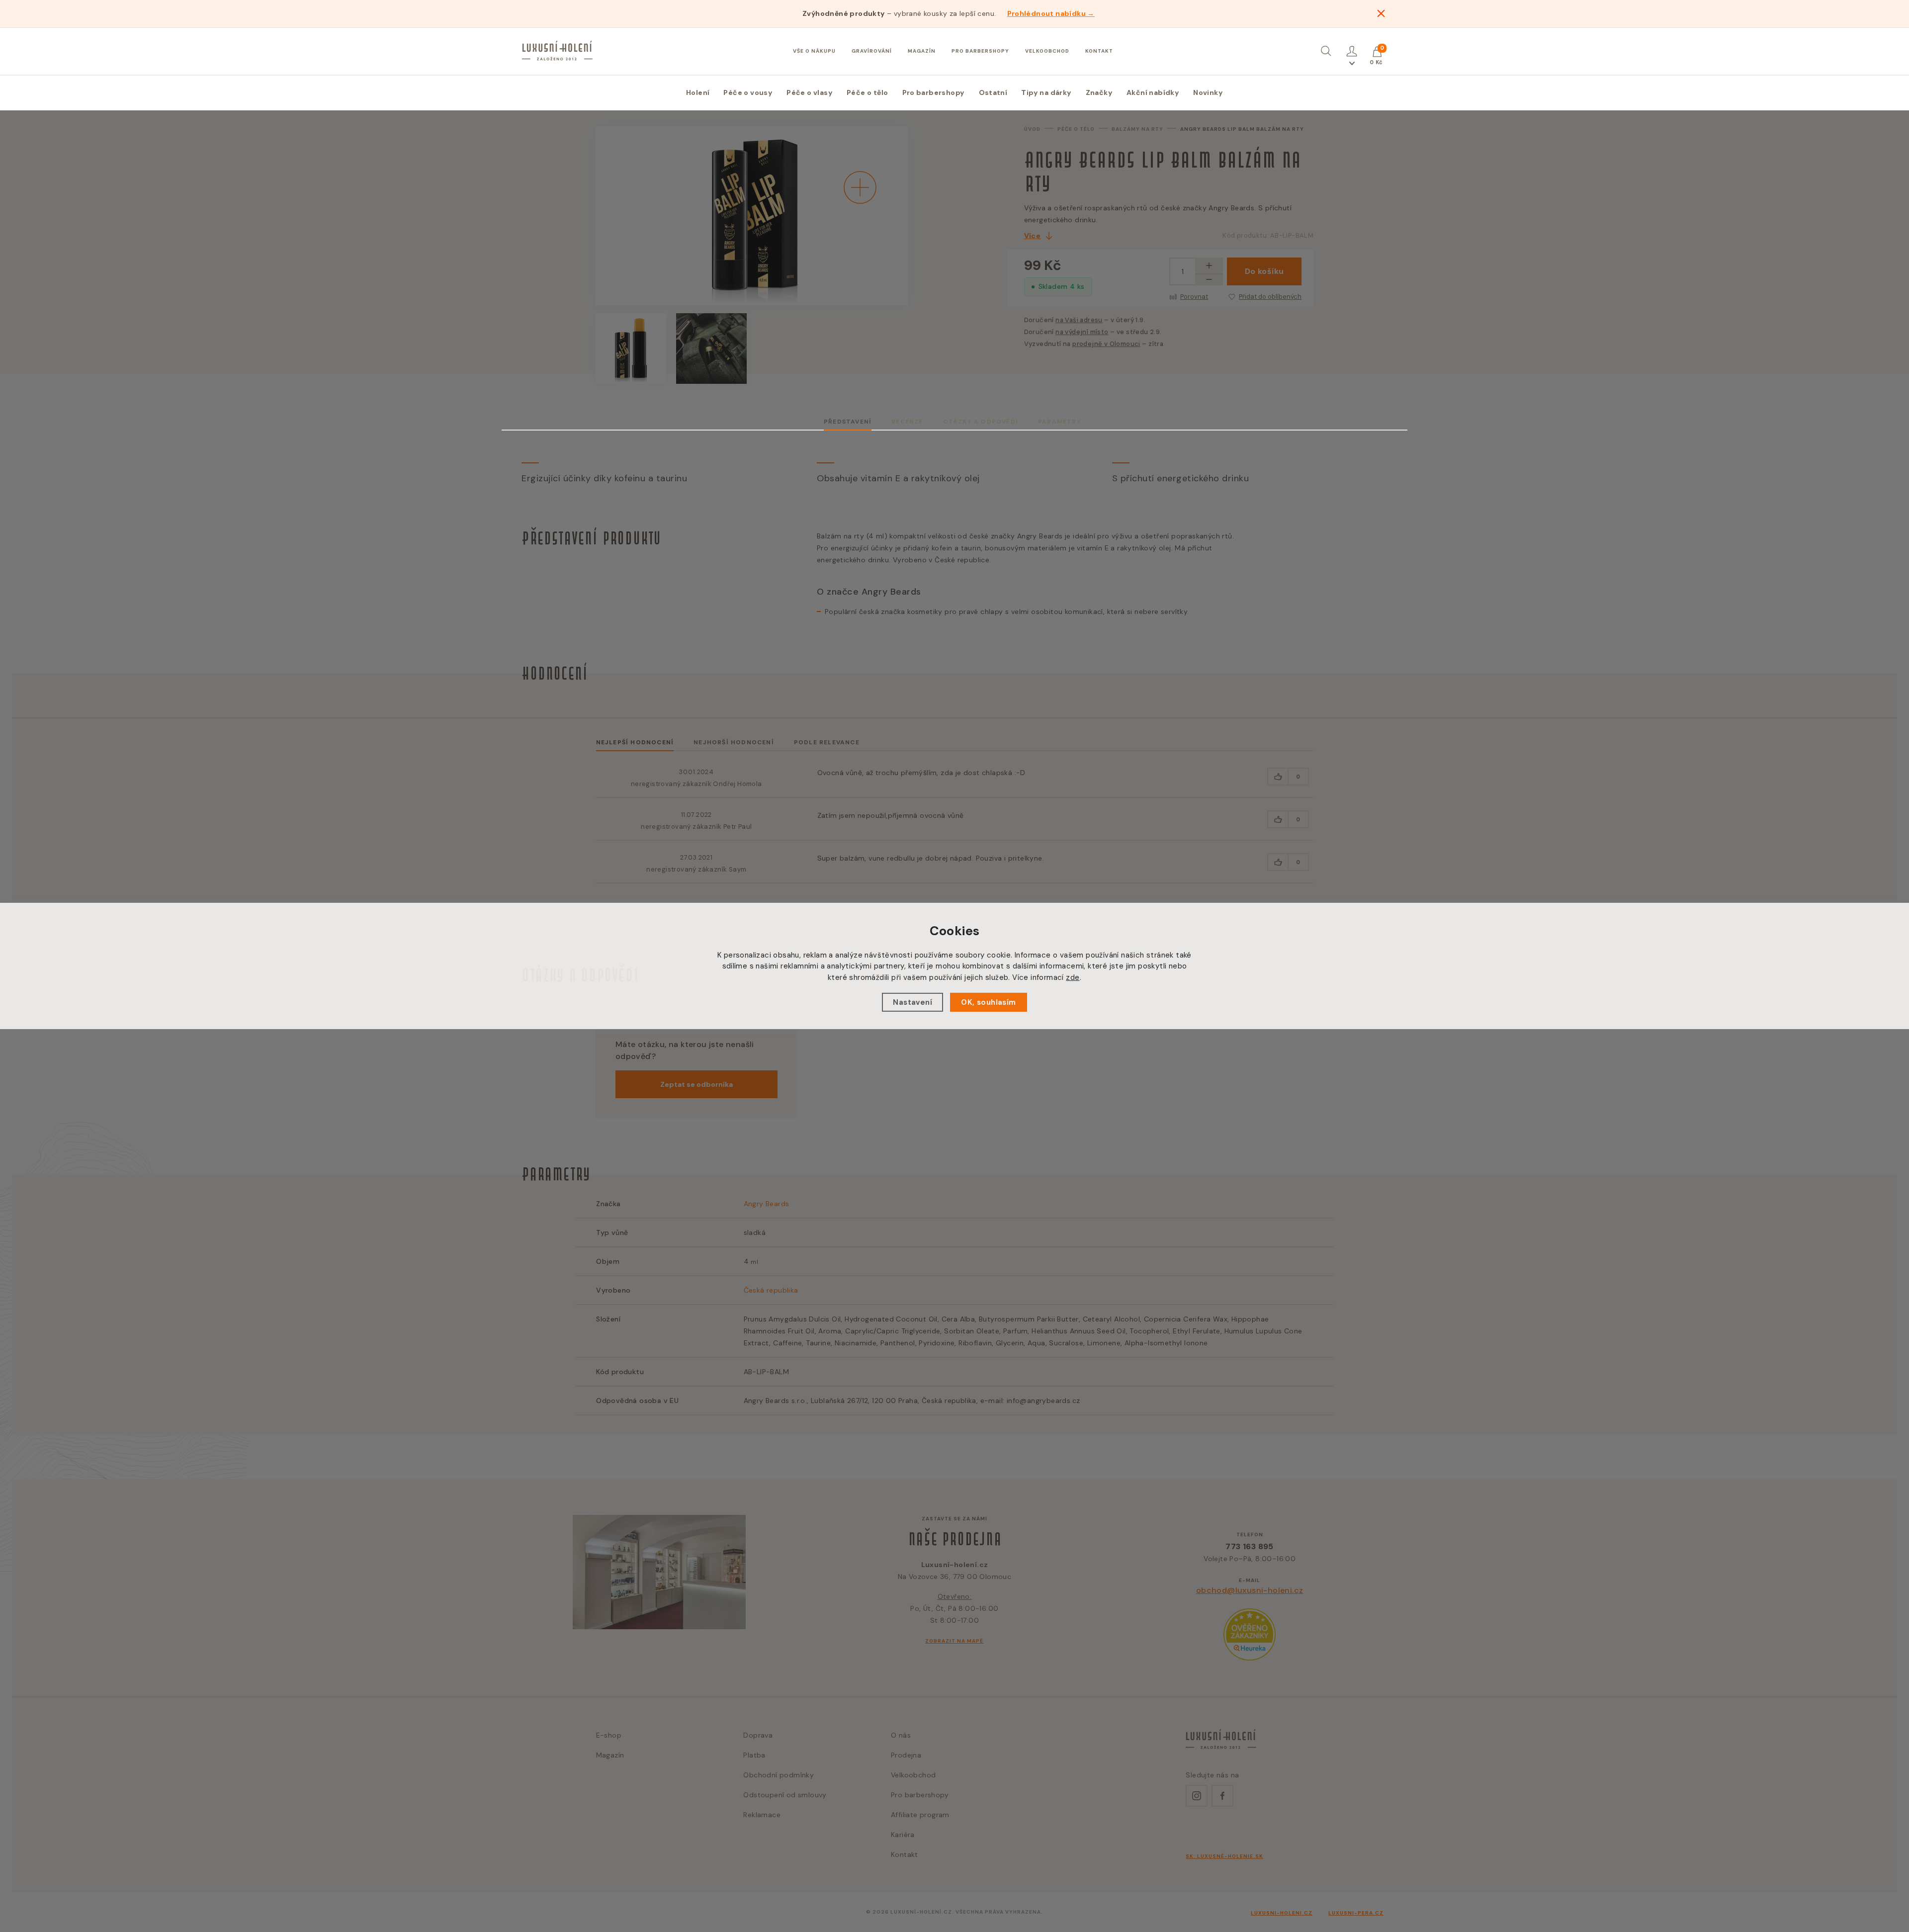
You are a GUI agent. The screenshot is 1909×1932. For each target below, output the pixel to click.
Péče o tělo (867, 92)
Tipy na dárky (1046, 92)
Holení (698, 92)
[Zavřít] (1381, 13)
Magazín (922, 51)
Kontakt (1099, 51)
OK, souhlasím (988, 1002)
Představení (848, 422)
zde (1073, 977)
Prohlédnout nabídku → (1051, 13)
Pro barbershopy (980, 51)
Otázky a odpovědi (981, 422)
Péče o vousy (748, 92)
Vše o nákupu (814, 51)
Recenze (907, 422)
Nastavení (912, 1002)
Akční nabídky (1153, 92)
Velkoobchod (1047, 51)
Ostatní (993, 92)
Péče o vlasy (810, 92)
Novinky (1208, 92)
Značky (1099, 92)
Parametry (1060, 422)
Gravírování (872, 51)
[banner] (557, 51)
